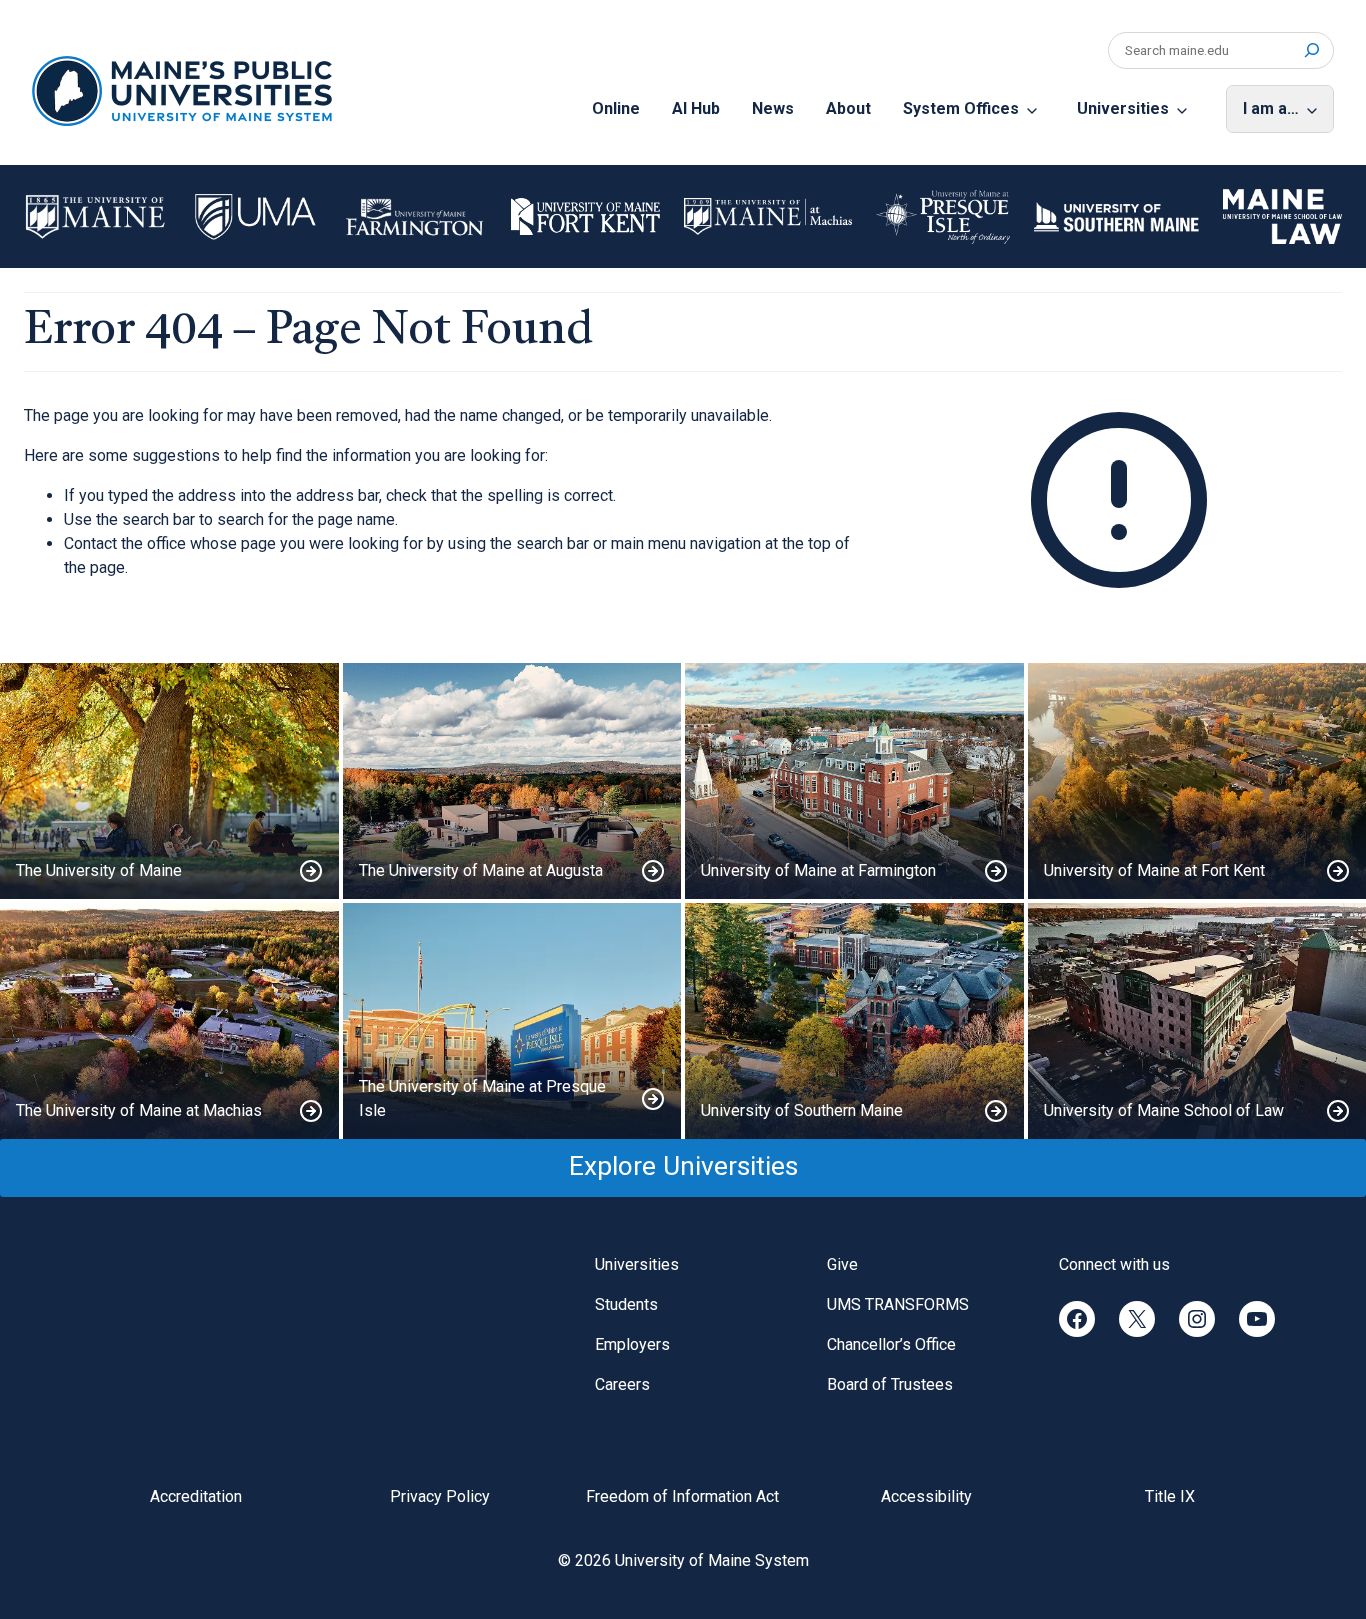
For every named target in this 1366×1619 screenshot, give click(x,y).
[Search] (1311, 50)
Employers (632, 1344)
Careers (622, 1384)
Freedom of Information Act (682, 1496)
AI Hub (696, 108)
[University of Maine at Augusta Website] (512, 781)
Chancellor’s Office (891, 1344)
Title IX (1170, 1496)
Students (626, 1304)
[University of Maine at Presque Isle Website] (512, 1021)
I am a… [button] (1271, 108)
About (848, 108)
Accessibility (926, 1496)
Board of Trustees (890, 1384)
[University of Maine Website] (169, 781)
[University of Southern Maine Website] (854, 1021)
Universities (1123, 108)
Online (616, 108)
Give (842, 1264)
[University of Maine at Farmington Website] (854, 781)
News (773, 108)
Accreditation (196, 1496)
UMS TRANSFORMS (898, 1304)
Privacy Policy (440, 1496)
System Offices (961, 108)
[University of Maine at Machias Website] (169, 1021)
